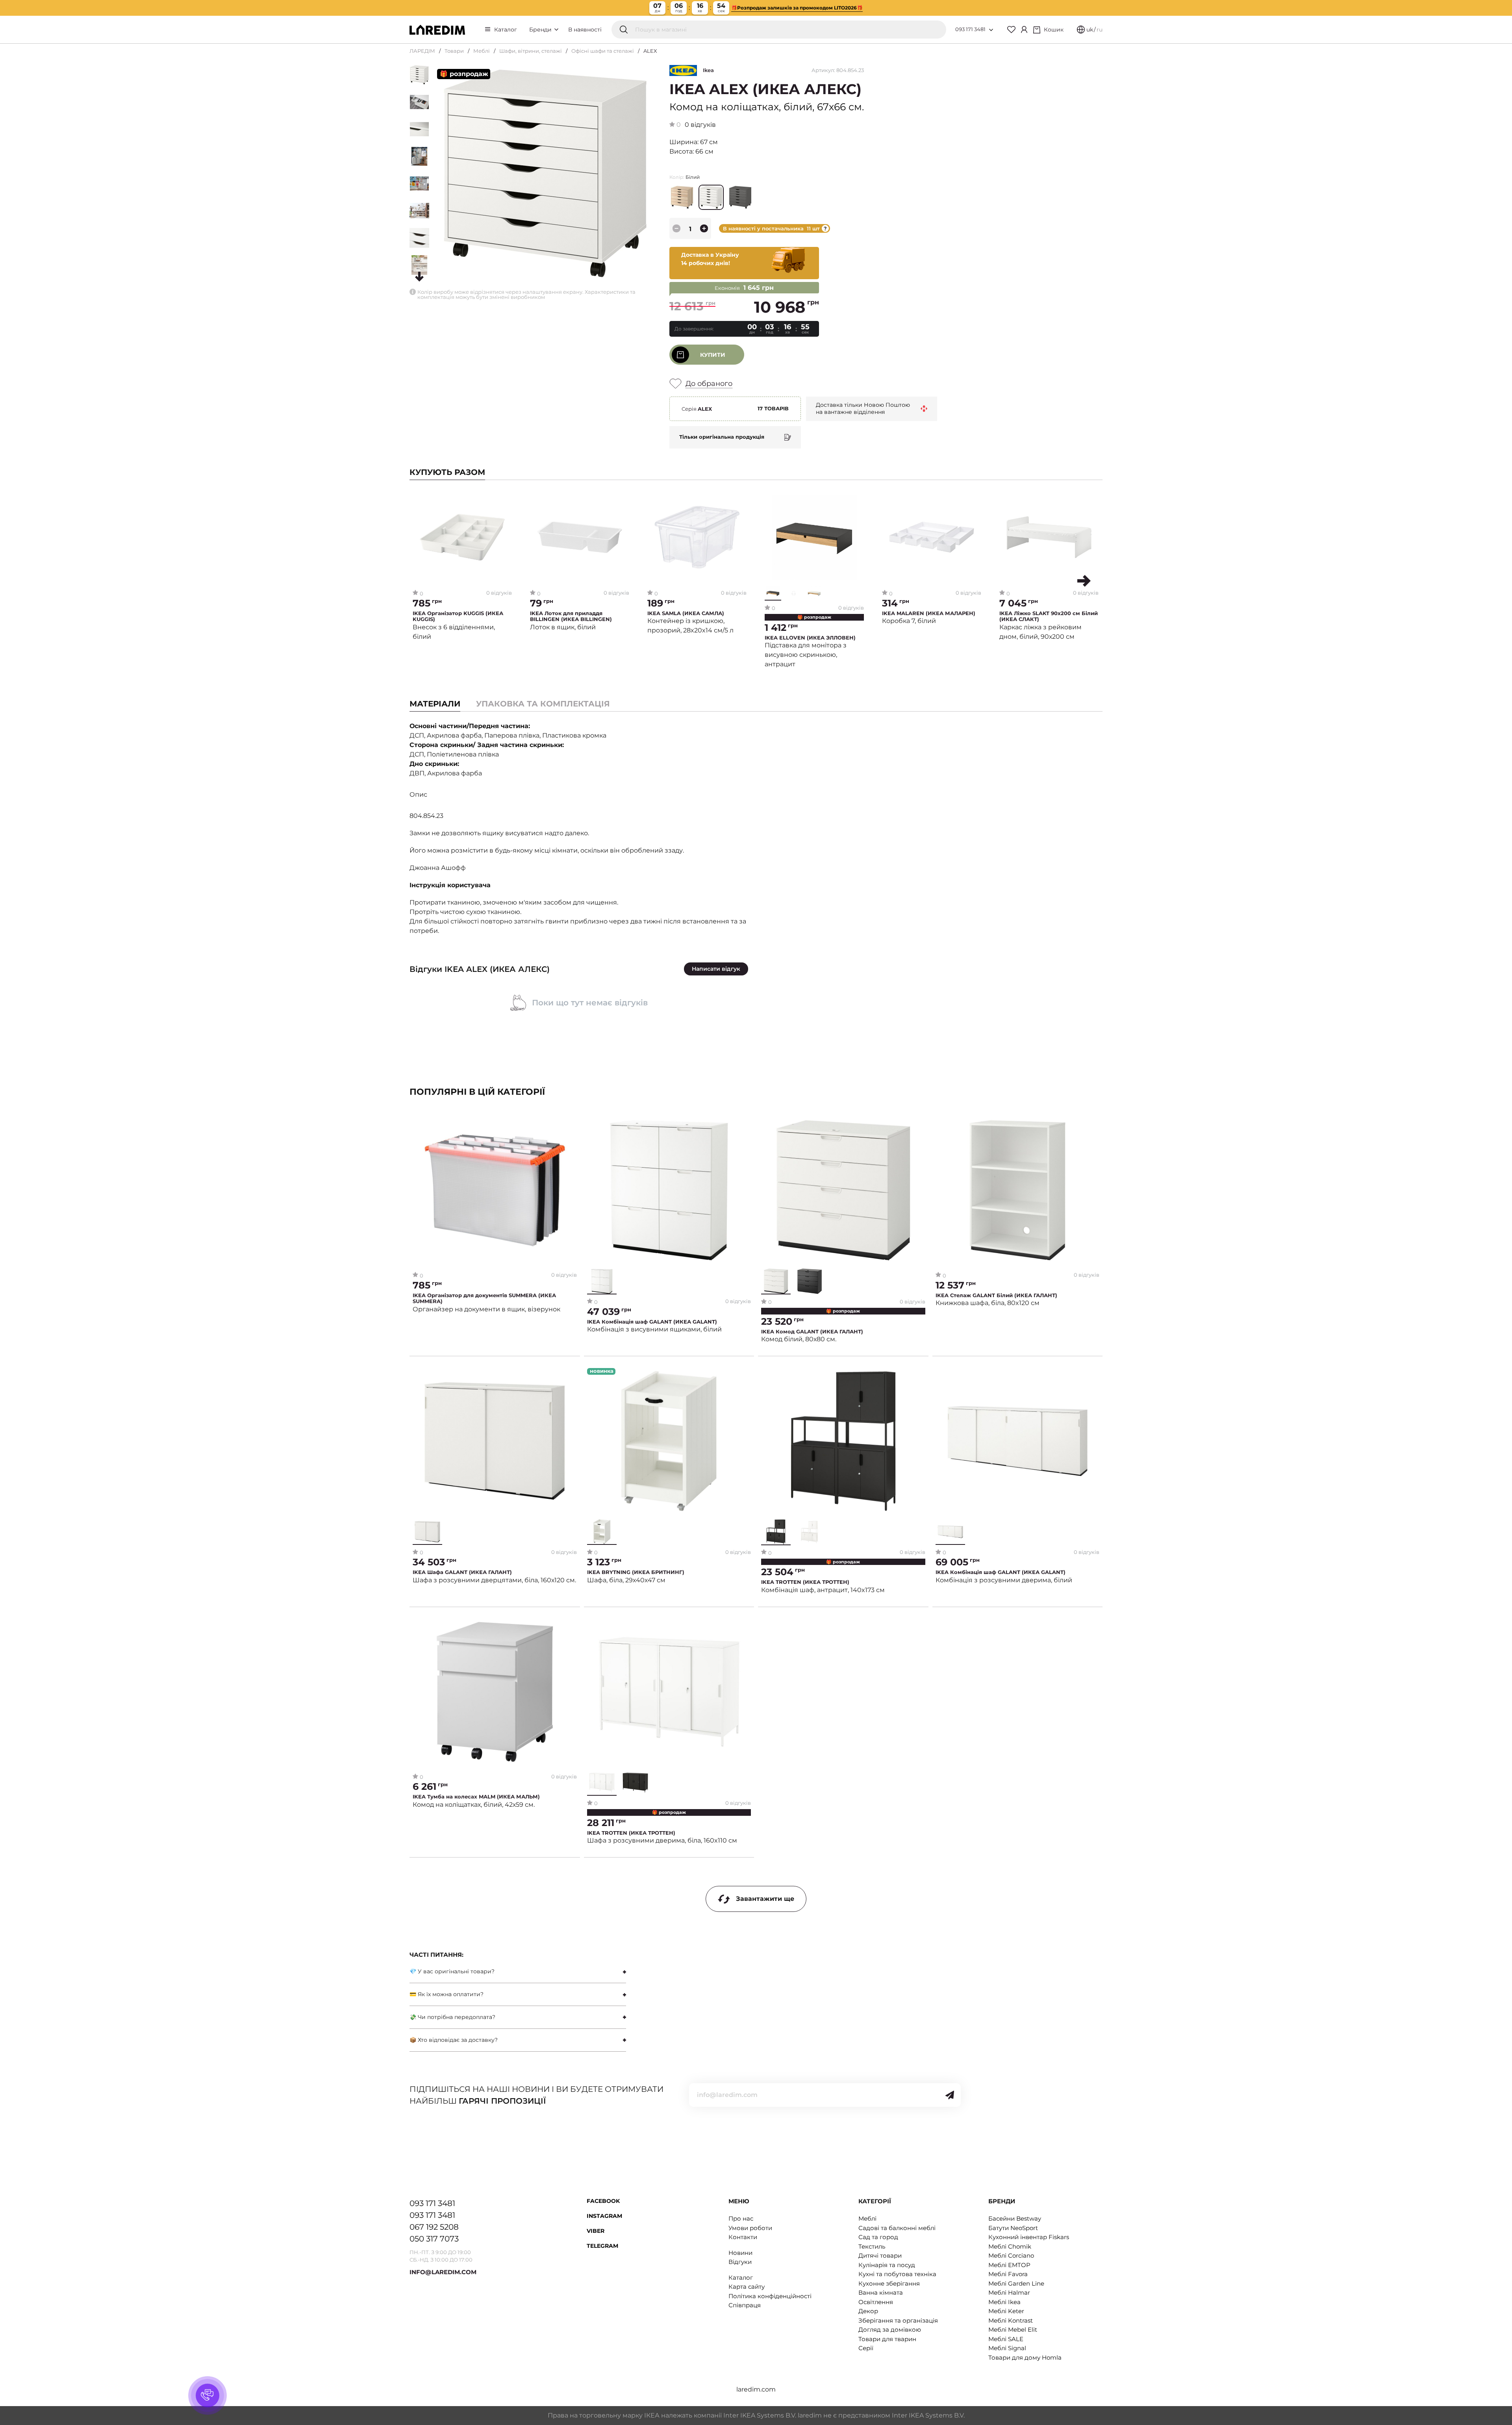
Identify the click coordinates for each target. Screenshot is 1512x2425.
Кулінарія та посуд (887, 2265)
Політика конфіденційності (770, 2296)
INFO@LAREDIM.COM (443, 2272)
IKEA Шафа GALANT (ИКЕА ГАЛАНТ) (462, 1572)
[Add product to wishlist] (506, 499)
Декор (868, 2311)
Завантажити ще (765, 1899)
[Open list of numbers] (991, 30)
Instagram (604, 2216)
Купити (713, 355)
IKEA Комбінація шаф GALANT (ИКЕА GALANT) (652, 1322)
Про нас (741, 2218)
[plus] (704, 228)
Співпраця (745, 2305)
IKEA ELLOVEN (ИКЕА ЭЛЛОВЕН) (810, 638)
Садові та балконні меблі (897, 2228)
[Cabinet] (1024, 30)
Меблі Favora (1008, 2274)
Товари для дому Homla (1025, 2357)
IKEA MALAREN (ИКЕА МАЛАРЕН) (929, 613)
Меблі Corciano (1011, 2255)
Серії (866, 2348)
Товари (454, 51)
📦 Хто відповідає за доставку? (454, 2040)
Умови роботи (750, 2228)
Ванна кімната (881, 2292)
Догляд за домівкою (890, 2330)
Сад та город (878, 2237)
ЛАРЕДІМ (422, 51)
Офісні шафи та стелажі (603, 51)
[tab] (543, 704)
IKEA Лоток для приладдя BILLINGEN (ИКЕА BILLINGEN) (571, 616)
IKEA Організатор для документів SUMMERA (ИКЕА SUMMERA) (484, 1299)
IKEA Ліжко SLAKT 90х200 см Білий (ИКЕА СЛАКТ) (1049, 616)
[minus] (676, 228)
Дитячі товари (880, 2255)
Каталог (506, 30)
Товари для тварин (887, 2339)
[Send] (950, 2095)
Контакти (743, 2237)
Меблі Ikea (1004, 2302)
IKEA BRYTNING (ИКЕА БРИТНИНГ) (636, 1572)
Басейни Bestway (1015, 2218)
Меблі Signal (1007, 2348)
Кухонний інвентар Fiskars (1029, 2237)
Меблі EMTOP (1009, 2265)
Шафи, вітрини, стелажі (531, 51)
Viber (596, 2231)
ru (1100, 30)
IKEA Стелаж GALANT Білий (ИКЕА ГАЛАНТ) (996, 1295)
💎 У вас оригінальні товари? (452, 1971)
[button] (1084, 581)
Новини (740, 2253)
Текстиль (872, 2246)
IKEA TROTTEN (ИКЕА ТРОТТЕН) (805, 1582)
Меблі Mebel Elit (1013, 2330)
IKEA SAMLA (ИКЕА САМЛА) (686, 613)
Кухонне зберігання (889, 2283)
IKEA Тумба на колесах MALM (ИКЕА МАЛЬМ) (476, 1797)
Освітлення (876, 2302)
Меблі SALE (1006, 2339)
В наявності (585, 30)
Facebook (603, 2201)
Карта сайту (747, 2287)
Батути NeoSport (1013, 2228)
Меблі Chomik (1010, 2246)
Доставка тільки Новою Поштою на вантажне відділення (863, 408)
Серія (697, 409)
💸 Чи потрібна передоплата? (452, 2017)
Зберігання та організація (898, 2320)
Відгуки (740, 2262)
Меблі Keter (1006, 2311)
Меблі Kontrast (1011, 2320)
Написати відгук (716, 969)
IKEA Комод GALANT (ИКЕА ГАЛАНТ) (812, 1332)
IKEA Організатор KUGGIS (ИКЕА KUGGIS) (458, 616)
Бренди (541, 30)
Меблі (482, 51)
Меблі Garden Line (1016, 2283)
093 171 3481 (970, 29)
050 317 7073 (434, 2239)
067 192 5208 (434, 2227)
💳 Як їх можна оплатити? (447, 1994)
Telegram (602, 2246)
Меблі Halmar (1009, 2292)
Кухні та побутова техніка (897, 2274)
